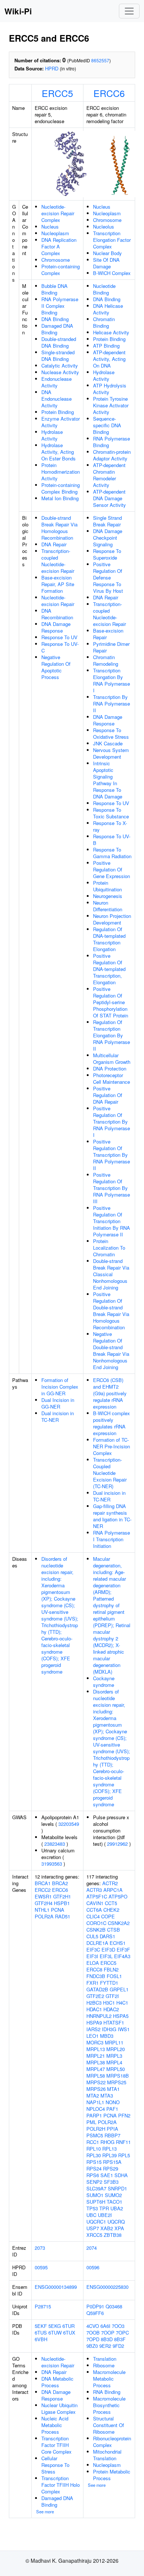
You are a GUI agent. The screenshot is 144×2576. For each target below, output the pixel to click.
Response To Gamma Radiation (112, 853)
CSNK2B (96, 1930)
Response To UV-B (112, 840)
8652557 (100, 60)
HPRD (52, 68)
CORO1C (96, 1923)
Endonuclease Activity (56, 382)
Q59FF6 (95, 2313)
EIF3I (92, 1956)
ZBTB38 (113, 2235)
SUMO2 (113, 2195)
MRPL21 (96, 2056)
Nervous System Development (111, 753)
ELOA (93, 1963)
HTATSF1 (114, 2022)
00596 (93, 2267)
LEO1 (92, 2036)
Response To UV (59, 637)
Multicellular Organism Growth (112, 1059)
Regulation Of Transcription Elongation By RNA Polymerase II (112, 1035)
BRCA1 (43, 1883)
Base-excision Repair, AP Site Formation (58, 584)
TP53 (92, 2208)
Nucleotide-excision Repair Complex (58, 213)
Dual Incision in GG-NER (58, 1403)
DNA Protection (110, 1068)
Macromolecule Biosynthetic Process (109, 2405)
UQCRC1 (96, 2222)
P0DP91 (95, 2306)
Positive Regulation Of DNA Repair (108, 1095)
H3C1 (109, 2003)
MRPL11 (114, 2042)
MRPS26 (96, 2089)
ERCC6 (109, 93)
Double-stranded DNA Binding (59, 342)
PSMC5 (95, 2135)
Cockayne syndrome (104, 1682)
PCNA (58, 1910)
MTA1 (113, 2089)
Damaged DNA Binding (57, 329)
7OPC (122, 2333)
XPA (119, 2228)
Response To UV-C (60, 647)
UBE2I (105, 2215)
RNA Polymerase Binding (112, 442)
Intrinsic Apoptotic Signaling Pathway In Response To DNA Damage (108, 780)
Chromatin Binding (104, 322)
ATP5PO (118, 1896)
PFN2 (124, 2115)
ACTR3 (94, 1890)
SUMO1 (95, 2195)
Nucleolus (104, 227)
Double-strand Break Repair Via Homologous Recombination (59, 528)
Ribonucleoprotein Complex (112, 2442)
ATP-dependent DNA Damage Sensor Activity (109, 498)
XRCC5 (94, 2235)
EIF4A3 (122, 1956)
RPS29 (111, 2168)
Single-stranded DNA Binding (58, 356)
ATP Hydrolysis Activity (110, 389)
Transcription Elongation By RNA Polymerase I (112, 680)
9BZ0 (92, 2346)
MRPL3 (114, 2056)
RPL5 (124, 2155)
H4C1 (122, 2003)
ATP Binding (106, 346)
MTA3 (107, 2095)
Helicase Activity (111, 332)
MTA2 (93, 2095)
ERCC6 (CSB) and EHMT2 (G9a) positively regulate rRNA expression (110, 1393)
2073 (40, 2248)
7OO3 (118, 2326)
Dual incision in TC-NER (58, 1416)
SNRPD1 (117, 2188)
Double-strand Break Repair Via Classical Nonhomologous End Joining (111, 1274)
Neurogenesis (108, 896)
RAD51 (63, 1916)
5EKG (55, 2326)
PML (91, 2122)
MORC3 (95, 2042)
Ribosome (104, 2365)
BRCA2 (60, 1883)
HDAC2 (111, 2009)
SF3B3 (111, 2182)
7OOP (108, 2333)
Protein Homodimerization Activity (61, 472)
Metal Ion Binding (60, 498)
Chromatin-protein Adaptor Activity (112, 455)
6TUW (55, 2333)
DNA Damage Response (56, 627)
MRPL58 (96, 2076)
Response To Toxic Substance (111, 813)
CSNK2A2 (119, 1923)
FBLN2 (111, 1969)
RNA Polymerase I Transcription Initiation (112, 1539)
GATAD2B (97, 1989)
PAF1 (112, 2109)
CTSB (114, 1930)
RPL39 (109, 2155)
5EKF (41, 2326)
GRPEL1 (119, 1989)
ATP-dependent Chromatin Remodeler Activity (109, 475)
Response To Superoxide (107, 554)
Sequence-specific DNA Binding (107, 425)
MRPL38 (96, 2062)
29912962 (117, 1844)
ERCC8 (94, 1969)
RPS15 (94, 2162)
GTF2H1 (62, 1896)
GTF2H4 (44, 1903)
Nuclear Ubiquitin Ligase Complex (59, 2408)
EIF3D (108, 1950)
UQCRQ (116, 2222)
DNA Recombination (57, 614)
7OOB (93, 2333)
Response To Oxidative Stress (111, 733)
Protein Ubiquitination (107, 886)
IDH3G (109, 2029)
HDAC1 (94, 2009)
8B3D (107, 2339)
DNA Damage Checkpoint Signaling (108, 538)
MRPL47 (96, 2069)
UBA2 (117, 2208)
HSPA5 (121, 2016)
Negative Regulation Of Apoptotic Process (56, 667)
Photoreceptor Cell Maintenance (112, 1078)
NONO (113, 2102)
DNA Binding (55, 319)
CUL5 (92, 1936)
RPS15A (112, 2162)
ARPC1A (113, 1890)
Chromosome (56, 260)
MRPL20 (116, 2049)
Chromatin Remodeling (106, 660)
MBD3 (107, 2036)
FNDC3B (96, 1976)
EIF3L (106, 1956)
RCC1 (93, 2142)
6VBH (41, 2339)
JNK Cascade (108, 743)
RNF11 (123, 2142)
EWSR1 (43, 1896)
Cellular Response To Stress (55, 2465)
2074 (92, 2248)
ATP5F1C (97, 1896)
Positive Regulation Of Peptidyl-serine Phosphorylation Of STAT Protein (111, 1002)
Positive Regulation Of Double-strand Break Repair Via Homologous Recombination (111, 1311)
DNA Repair (54, 544)
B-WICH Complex (112, 273)
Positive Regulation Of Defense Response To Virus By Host (108, 577)
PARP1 (94, 2115)
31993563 (52, 1864)
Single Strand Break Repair (107, 521)
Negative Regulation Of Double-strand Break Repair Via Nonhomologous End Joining (111, 1350)
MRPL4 (114, 2062)
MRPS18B (118, 2076)
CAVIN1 (95, 1903)
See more (45, 2511)
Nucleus (50, 227)
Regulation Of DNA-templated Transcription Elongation (109, 939)
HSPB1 (62, 1903)
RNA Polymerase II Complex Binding (60, 306)
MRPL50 (116, 2069)
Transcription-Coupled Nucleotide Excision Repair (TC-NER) (110, 1473)
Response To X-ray (110, 826)
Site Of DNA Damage (106, 263)
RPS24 (94, 2168)
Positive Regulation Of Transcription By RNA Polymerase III (112, 1188)
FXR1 (92, 1983)
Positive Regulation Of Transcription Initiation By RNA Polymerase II (112, 1221)
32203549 (69, 1824)
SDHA (121, 2175)
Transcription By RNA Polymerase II (112, 704)
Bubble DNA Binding (54, 289)
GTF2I (112, 1996)
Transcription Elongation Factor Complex (112, 240)
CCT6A (94, 1910)
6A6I (105, 2326)
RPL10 (94, 2149)
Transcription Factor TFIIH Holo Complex (61, 2485)
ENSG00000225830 (107, 2287)
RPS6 (93, 2175)
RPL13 (109, 2149)
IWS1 (124, 2029)
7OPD (93, 2339)
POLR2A (44, 1916)
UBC (91, 2215)
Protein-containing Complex (61, 270)
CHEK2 (111, 1910)
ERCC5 (57, 93)
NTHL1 (42, 1910)
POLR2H (96, 2129)
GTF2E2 (95, 1996)
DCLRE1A (97, 1943)
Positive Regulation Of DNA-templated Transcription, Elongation (109, 969)
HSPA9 (94, 2022)
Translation (105, 2359)
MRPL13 (96, 2049)
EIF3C (93, 1950)
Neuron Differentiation (108, 906)
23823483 (55, 1844)
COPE (108, 1916)
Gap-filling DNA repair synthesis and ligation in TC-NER (112, 1516)
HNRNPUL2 (99, 2016)
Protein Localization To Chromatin (109, 1248)
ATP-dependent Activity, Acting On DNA (109, 359)
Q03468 (114, 2306)
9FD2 (118, 2346)
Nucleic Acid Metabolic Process (55, 2425)
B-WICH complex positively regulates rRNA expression (112, 1423)
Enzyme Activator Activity (61, 422)
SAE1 (107, 2175)
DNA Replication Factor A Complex (59, 246)
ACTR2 (110, 1883)
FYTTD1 (109, 1983)
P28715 (43, 2306)
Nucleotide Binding (104, 289)
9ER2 (105, 2346)
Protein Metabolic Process (112, 2475)
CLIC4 (93, 1916)
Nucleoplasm (55, 233)
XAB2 (107, 2228)
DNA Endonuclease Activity (56, 399)
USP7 (93, 2228)
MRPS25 (117, 2082)
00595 (41, 2267)
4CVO (93, 2326)
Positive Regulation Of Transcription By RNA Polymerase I (112, 1122)
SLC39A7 (96, 2188)
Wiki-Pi (18, 11)
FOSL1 (114, 1976)
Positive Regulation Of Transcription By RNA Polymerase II (112, 1155)
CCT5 (111, 1903)
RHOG (107, 2142)
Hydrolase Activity (52, 435)
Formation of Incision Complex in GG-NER (60, 1387)
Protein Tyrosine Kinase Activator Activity (111, 405)
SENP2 (94, 2182)
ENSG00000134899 (56, 2287)
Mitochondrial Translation (107, 2455)
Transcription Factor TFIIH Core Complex (56, 2445)
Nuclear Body (107, 253)
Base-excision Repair (108, 634)
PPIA (112, 2129)
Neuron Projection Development (112, 919)
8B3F (120, 2339)
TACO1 (114, 2202)
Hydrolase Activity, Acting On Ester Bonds (59, 452)
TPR (104, 2208)
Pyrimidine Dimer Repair (111, 647)
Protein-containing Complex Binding (61, 488)
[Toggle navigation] (129, 11)
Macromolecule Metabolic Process (109, 2379)
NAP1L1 (95, 2102)
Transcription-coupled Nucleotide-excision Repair (58, 561)
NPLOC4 (96, 2109)
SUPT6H (96, 2202)
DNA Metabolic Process (57, 2382)
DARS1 (107, 1936)
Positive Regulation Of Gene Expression (112, 869)
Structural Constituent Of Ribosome (109, 2425)
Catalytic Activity (60, 365)
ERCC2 (43, 1890)
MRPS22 (96, 2082)
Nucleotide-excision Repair (58, 601)
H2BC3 (94, 2003)
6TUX (69, 2333)
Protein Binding (58, 412)
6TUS (41, 2333)
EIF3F (123, 1950)
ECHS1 (118, 1943)
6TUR (68, 2326)
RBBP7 (112, 2135)
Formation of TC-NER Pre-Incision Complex (112, 1446)
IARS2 (93, 2029)
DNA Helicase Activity (108, 309)
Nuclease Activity (60, 372)
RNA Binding (107, 2392)
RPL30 (94, 2155)
